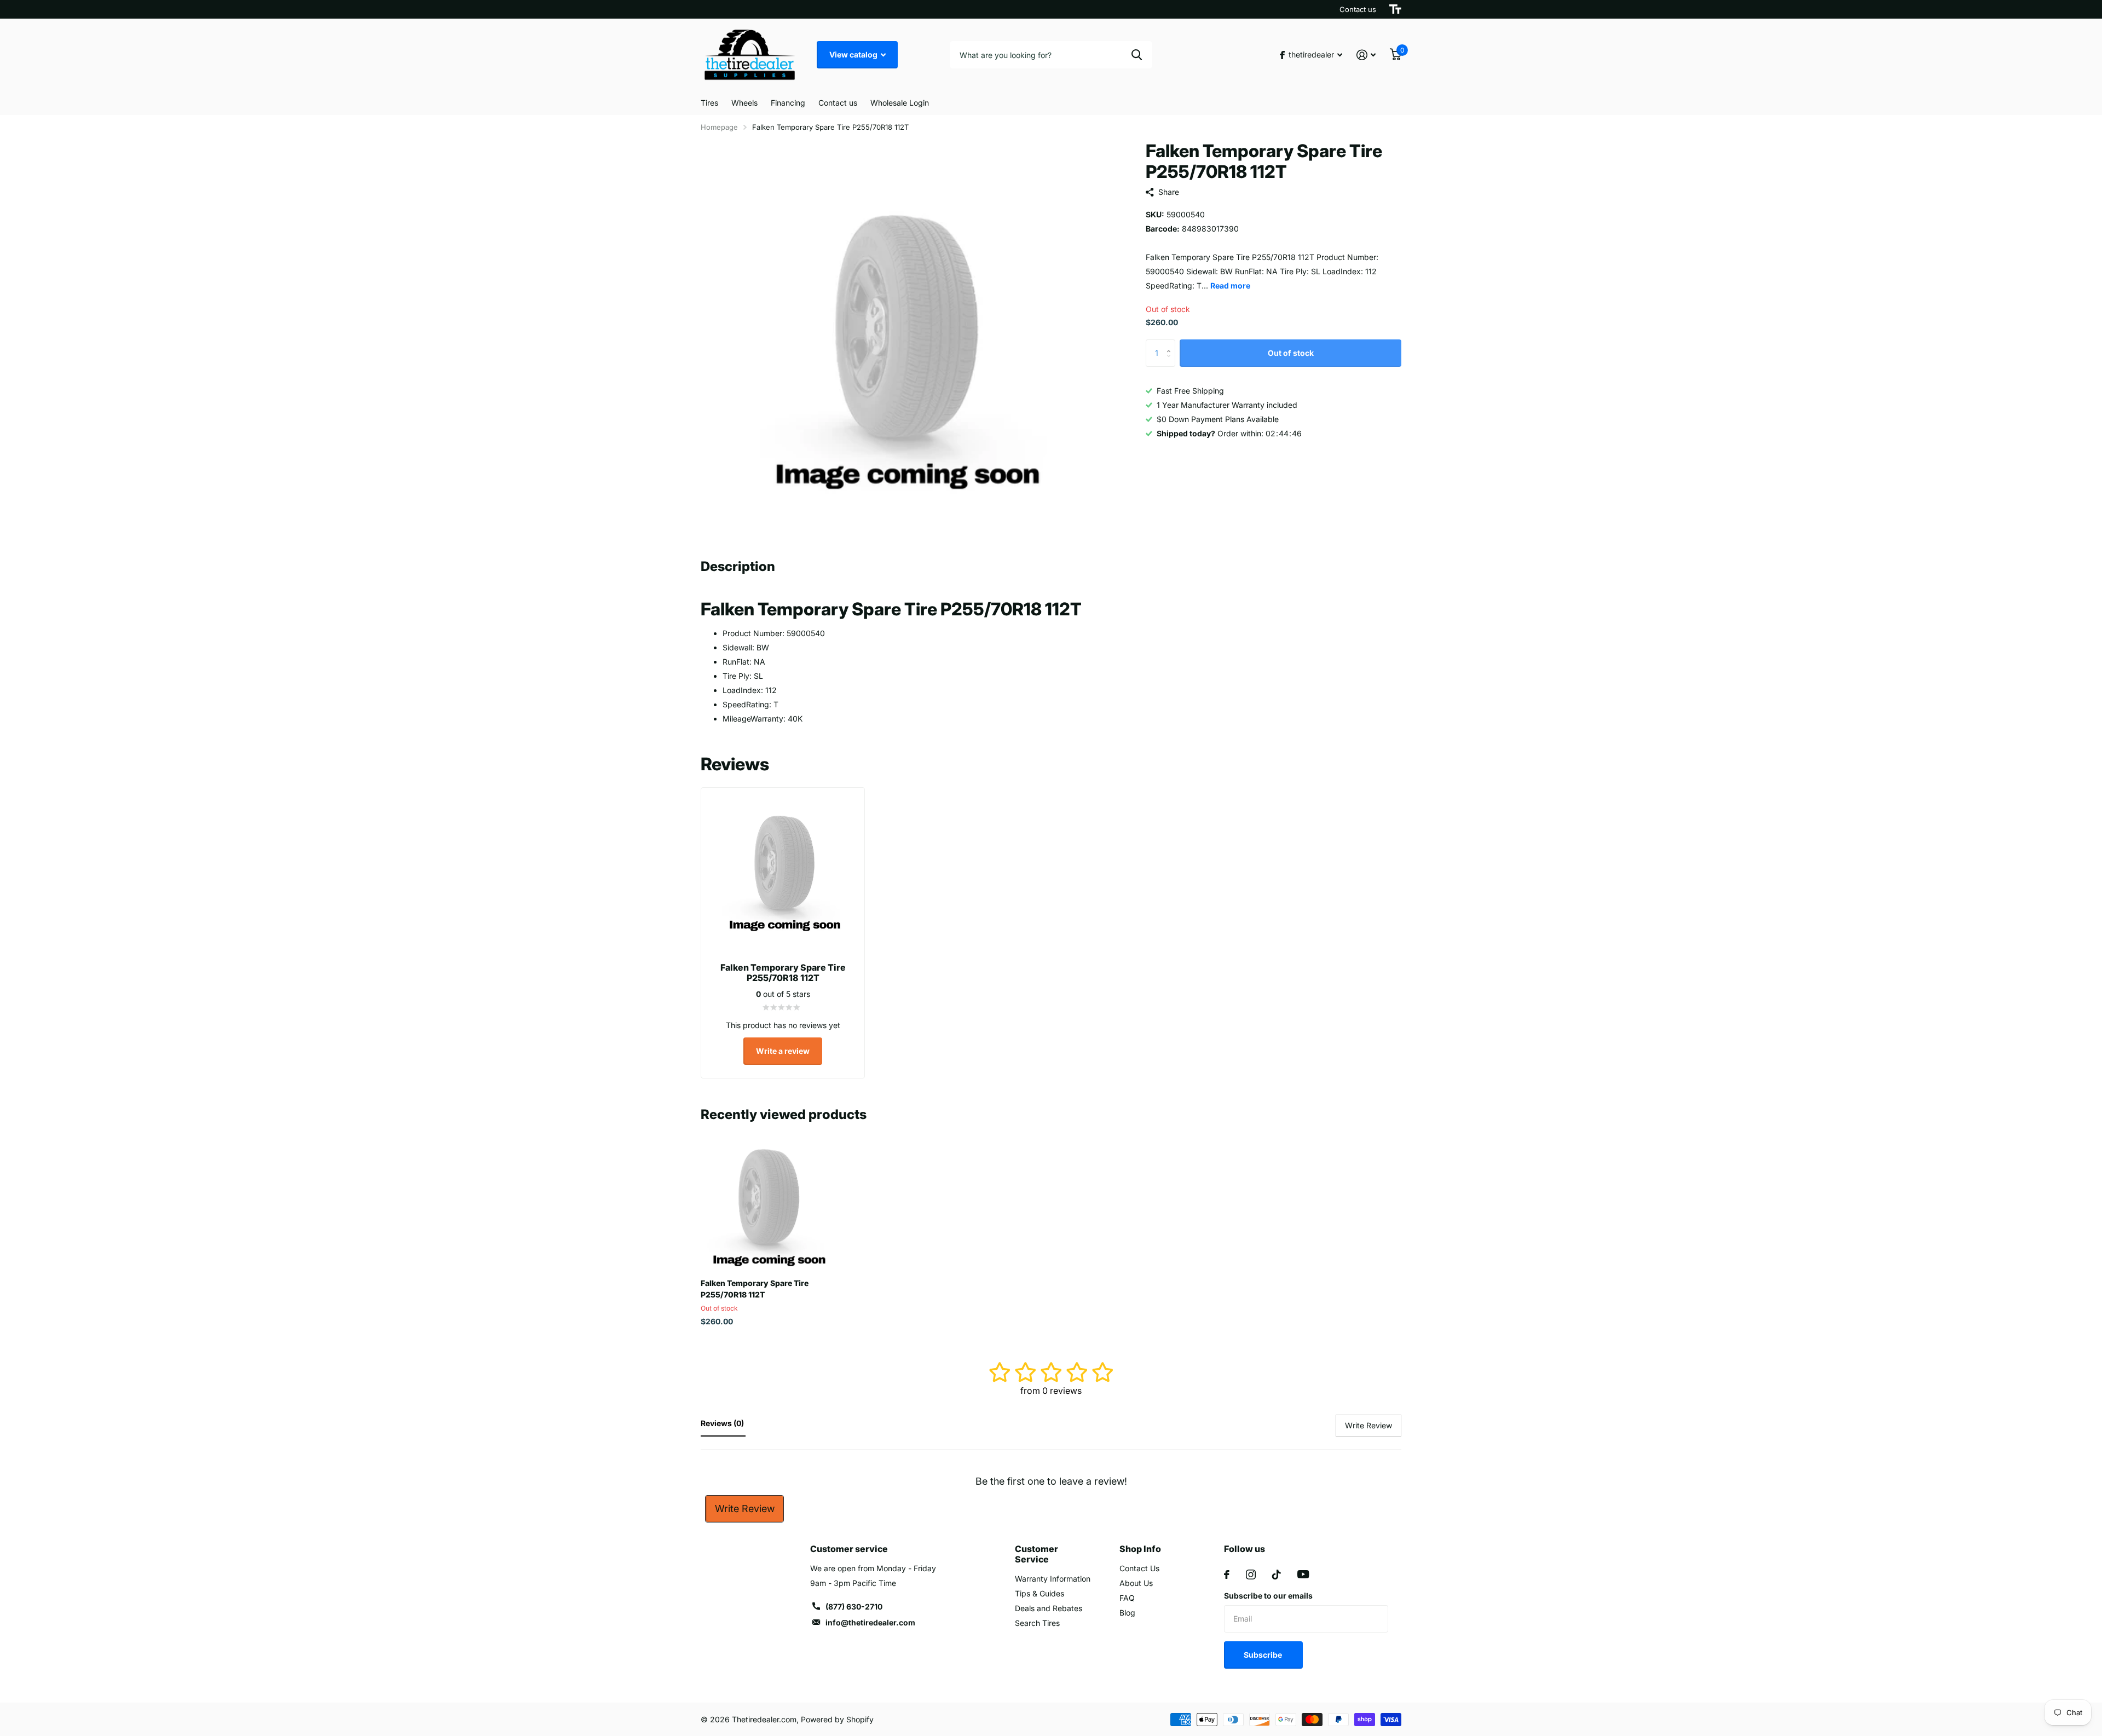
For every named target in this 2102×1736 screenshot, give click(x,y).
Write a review (783, 1051)
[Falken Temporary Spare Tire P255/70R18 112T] (767, 1204)
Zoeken (1137, 55)
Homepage (719, 127)
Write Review (745, 1509)
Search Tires (1037, 1623)
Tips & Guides (1040, 1593)
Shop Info (1140, 1549)
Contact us (1358, 9)
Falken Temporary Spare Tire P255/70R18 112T (755, 1289)
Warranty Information (1053, 1579)
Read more (1230, 286)
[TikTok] (1277, 1574)
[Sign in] (1366, 55)
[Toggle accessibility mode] (1395, 9)
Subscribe (1264, 1655)
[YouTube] (1303, 1574)
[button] (1171, 344)
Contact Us (1139, 1568)
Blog (1127, 1613)
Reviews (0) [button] (723, 1423)
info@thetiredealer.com (870, 1622)
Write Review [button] (1368, 1425)
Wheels (744, 103)
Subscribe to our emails (1268, 1596)
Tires (709, 103)
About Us (1136, 1583)
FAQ (1127, 1598)
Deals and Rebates (1049, 1608)
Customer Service (1036, 1554)
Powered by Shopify (837, 1719)
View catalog (854, 54)
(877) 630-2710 (854, 1607)
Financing (788, 103)
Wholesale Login (900, 103)
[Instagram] (1251, 1574)
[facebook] (1227, 1574)
